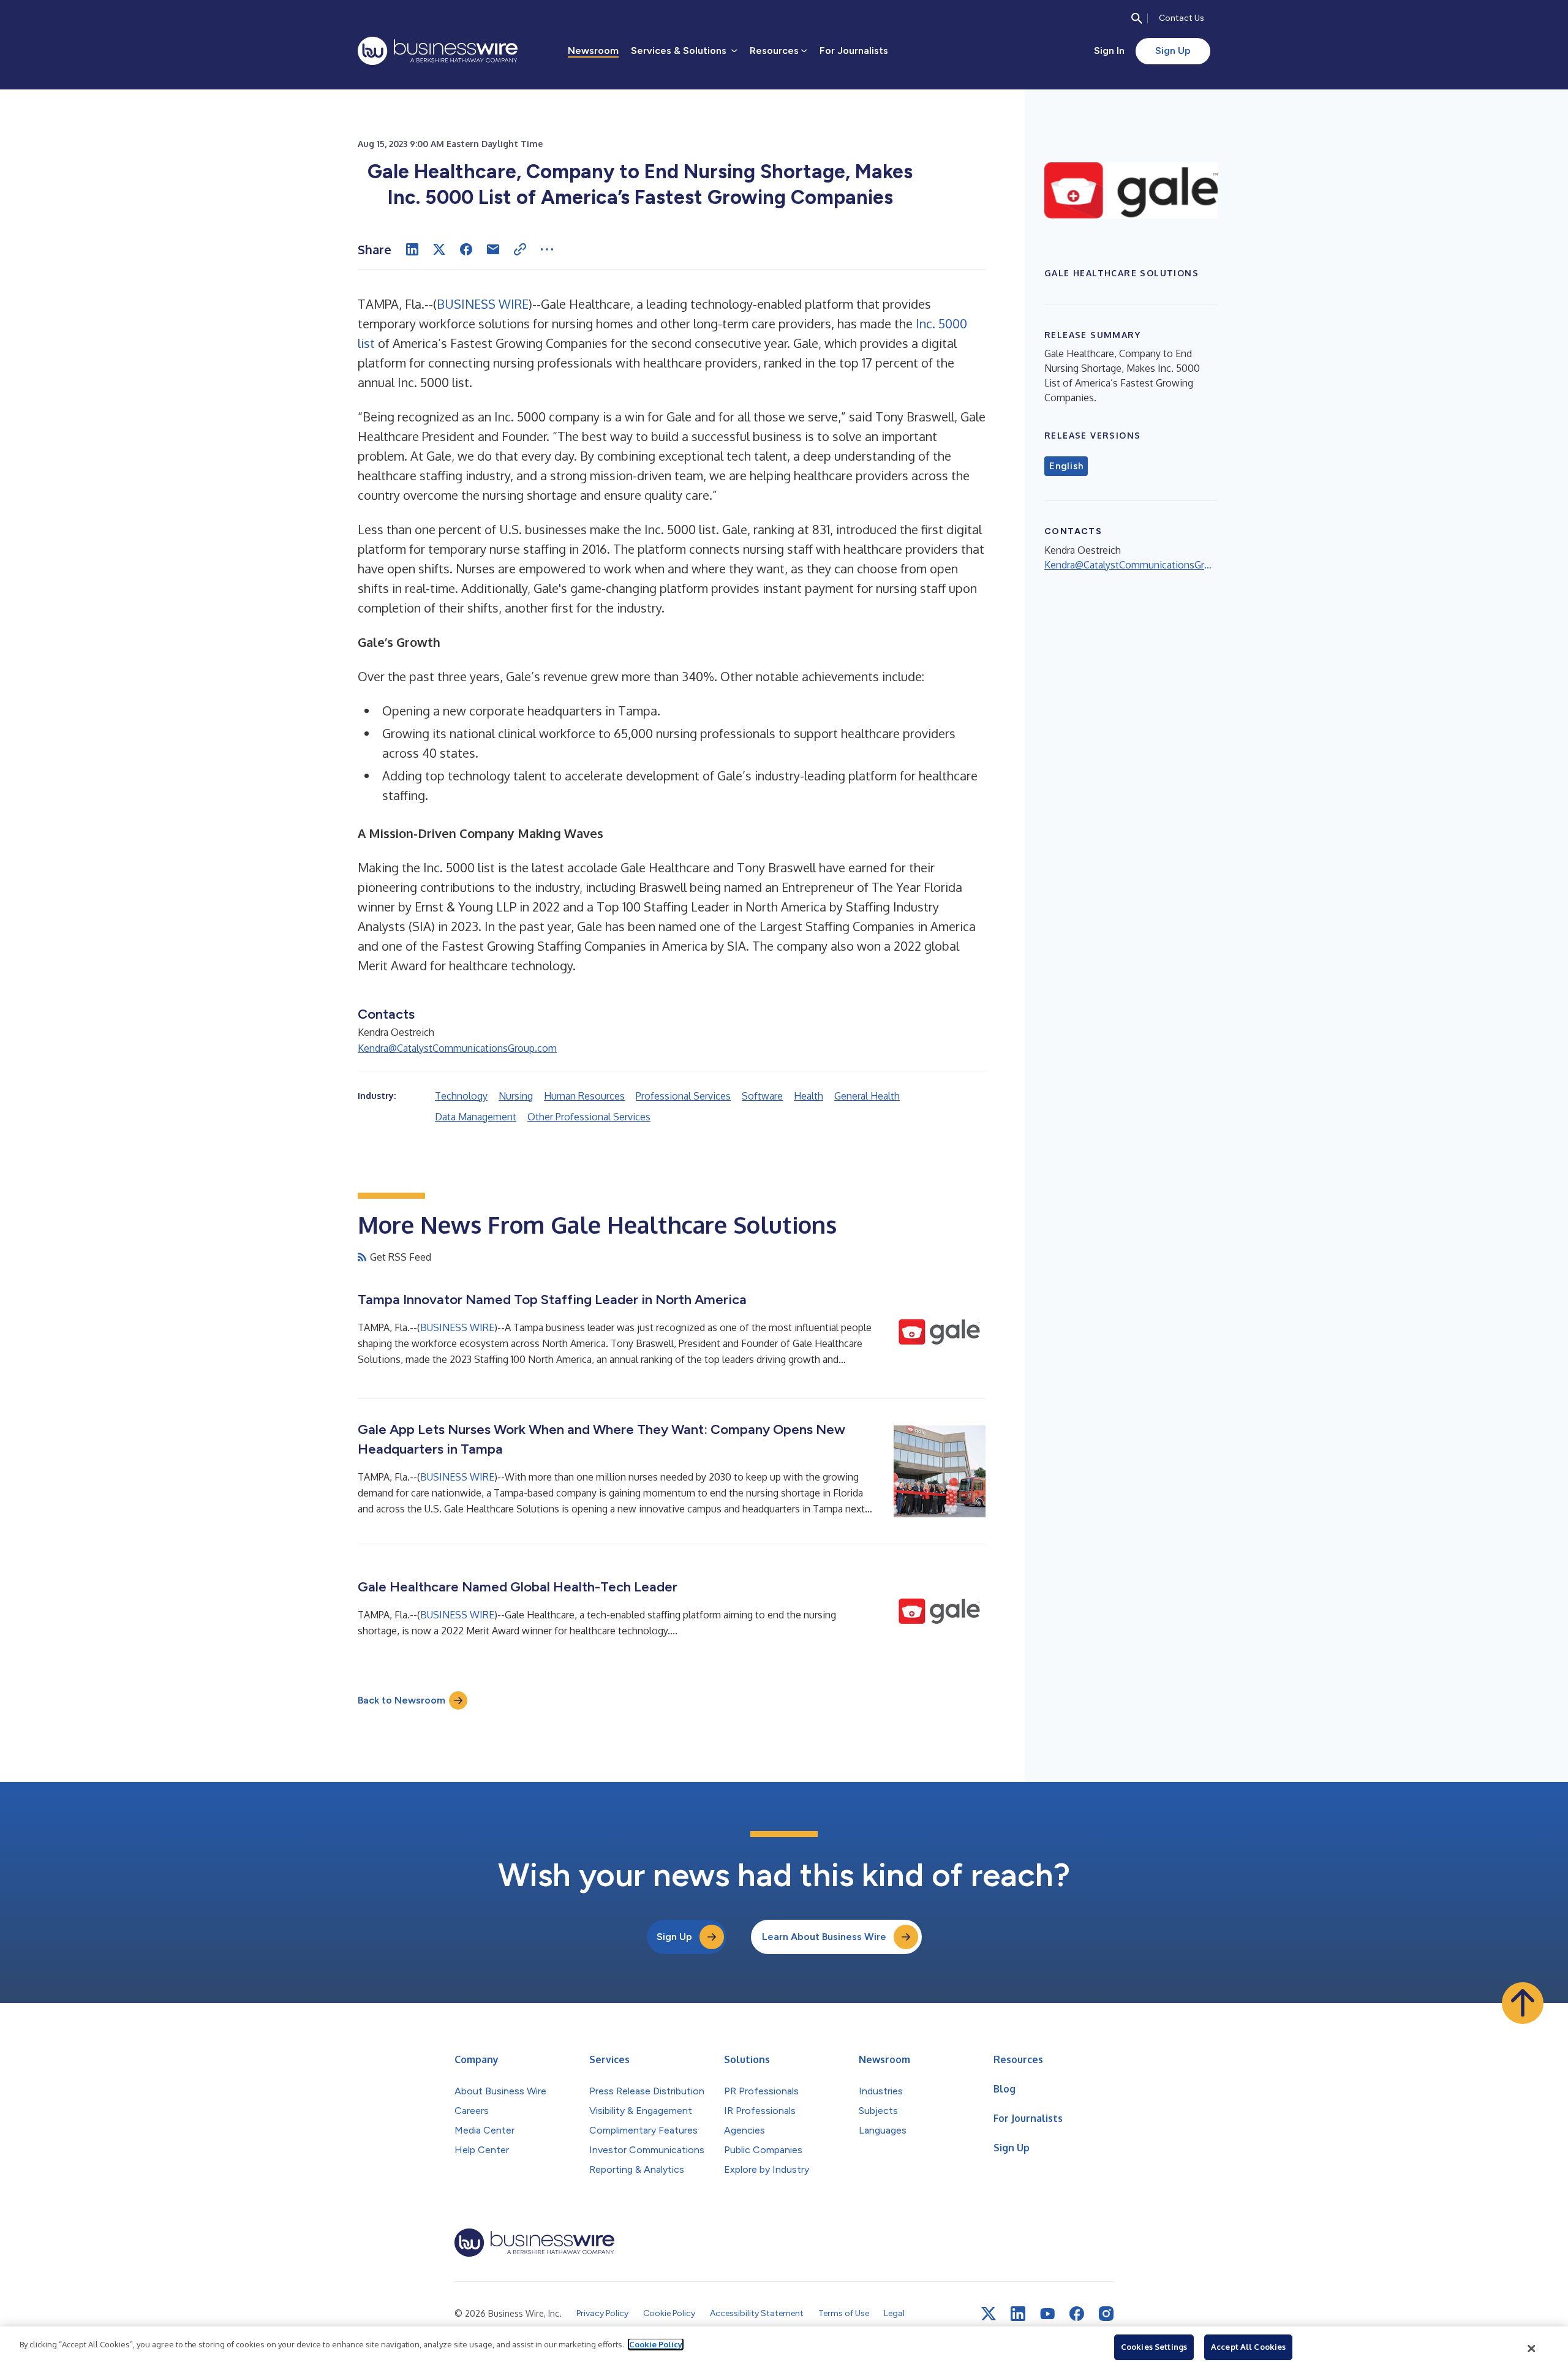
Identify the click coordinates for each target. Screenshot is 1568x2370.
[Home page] (438, 51)
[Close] (1532, 2349)
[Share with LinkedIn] (412, 249)
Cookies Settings (1154, 2347)
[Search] (1137, 18)
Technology (461, 1096)
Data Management (476, 1117)
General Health (867, 1096)
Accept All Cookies (1248, 2347)
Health (809, 1096)
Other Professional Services (589, 1117)
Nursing (516, 1096)
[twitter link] (989, 2314)
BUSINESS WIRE (483, 304)
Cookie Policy (656, 2344)
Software (762, 1096)
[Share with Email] (493, 249)
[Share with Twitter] (439, 249)
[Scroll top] (1523, 2003)
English (1066, 466)
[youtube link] (1047, 2314)
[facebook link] (1077, 2314)
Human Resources (584, 1096)
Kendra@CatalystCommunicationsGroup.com (457, 1048)
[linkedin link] (1018, 2314)
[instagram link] (1106, 2314)
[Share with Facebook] (466, 249)
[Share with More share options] (547, 249)
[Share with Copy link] (520, 249)
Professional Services (683, 1096)
